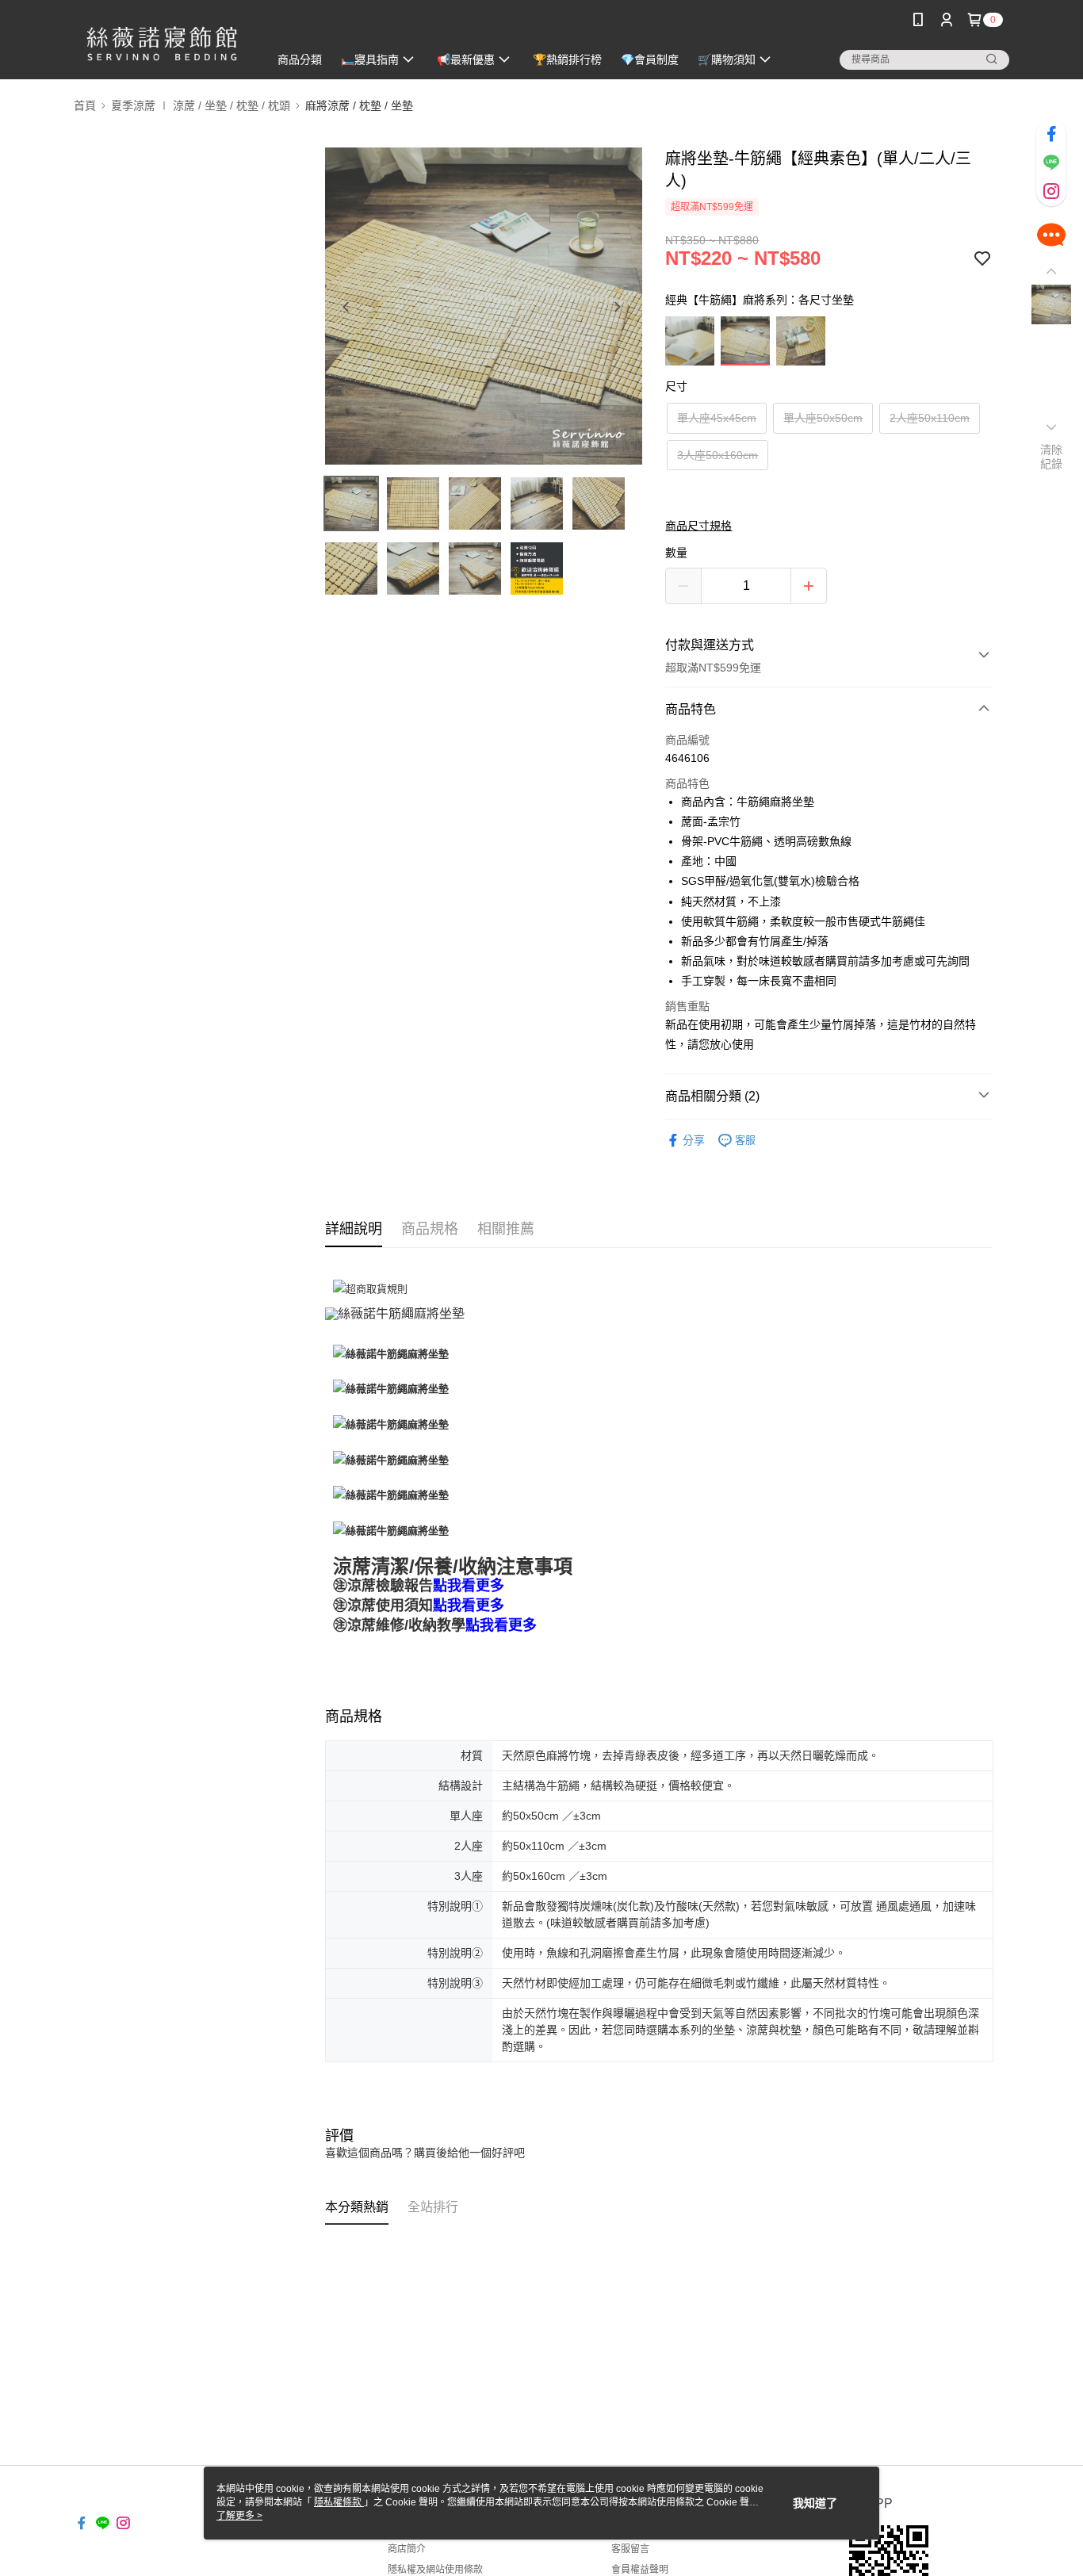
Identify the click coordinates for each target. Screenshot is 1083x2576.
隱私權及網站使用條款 (435, 2570)
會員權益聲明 (640, 2570)
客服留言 (630, 2549)
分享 (694, 1140)
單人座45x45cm (717, 418)
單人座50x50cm (823, 418)
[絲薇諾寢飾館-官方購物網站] (162, 42)
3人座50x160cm (718, 455)
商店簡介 (407, 2549)
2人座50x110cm (930, 418)
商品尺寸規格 (698, 526)
